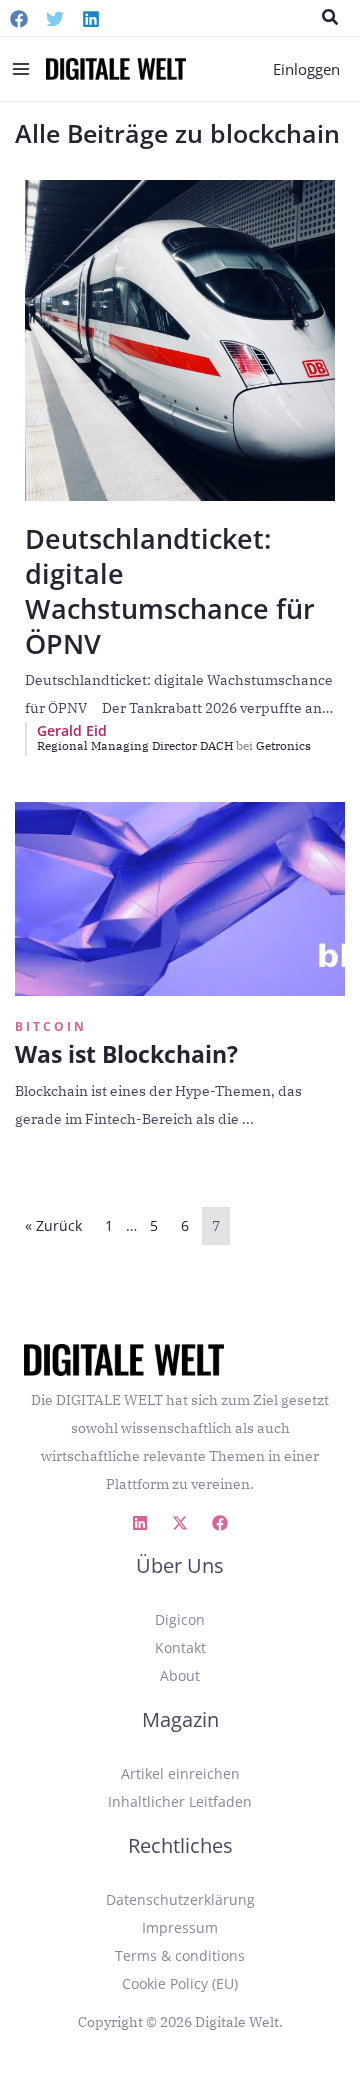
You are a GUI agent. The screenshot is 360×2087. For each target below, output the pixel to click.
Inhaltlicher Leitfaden (180, 1801)
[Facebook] (19, 19)
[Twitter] (55, 19)
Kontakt (180, 1647)
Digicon (180, 1619)
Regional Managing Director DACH (145, 745)
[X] (180, 1523)
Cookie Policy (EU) (180, 1983)
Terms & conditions (180, 1955)
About (180, 1675)
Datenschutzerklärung (180, 1899)
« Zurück (53, 1225)
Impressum (180, 1927)
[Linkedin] (91, 19)
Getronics (283, 745)
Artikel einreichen (180, 1773)
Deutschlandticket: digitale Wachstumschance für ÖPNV (170, 591)
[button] (331, 18)
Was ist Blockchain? (126, 1054)
